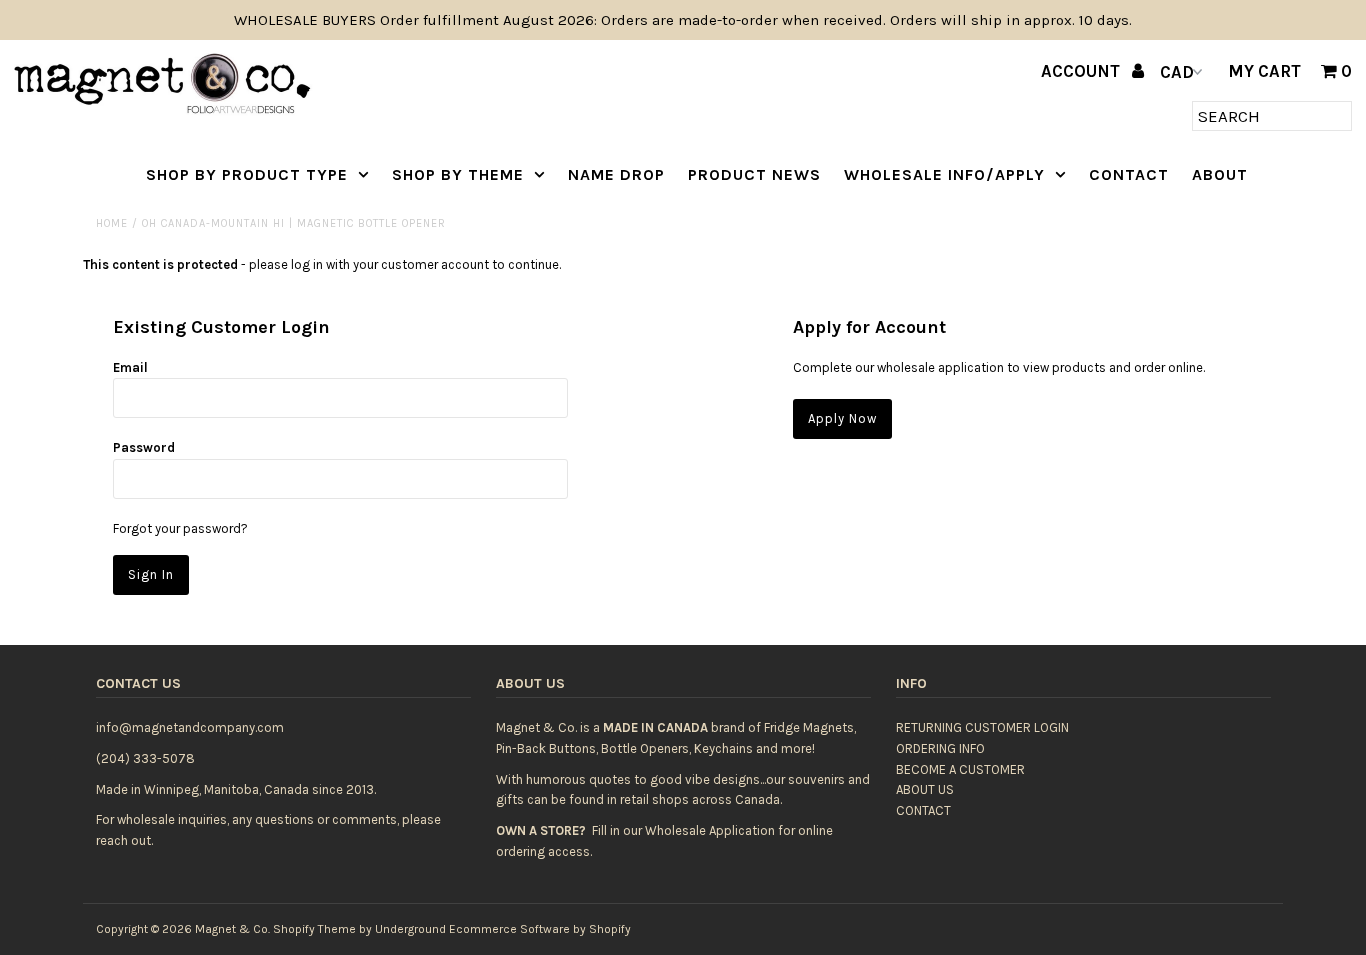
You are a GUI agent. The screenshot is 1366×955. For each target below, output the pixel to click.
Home (112, 223)
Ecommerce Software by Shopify (540, 929)
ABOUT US (925, 789)
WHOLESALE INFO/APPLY (944, 174)
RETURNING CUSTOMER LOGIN (982, 727)
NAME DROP (616, 174)
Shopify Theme (314, 929)
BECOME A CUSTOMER (960, 769)
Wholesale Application (710, 830)
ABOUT (1220, 174)
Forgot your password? (180, 528)
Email (130, 367)
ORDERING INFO (940, 748)
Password (144, 447)
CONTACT (1129, 174)
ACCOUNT (1082, 71)
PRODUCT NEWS (754, 174)
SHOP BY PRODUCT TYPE (247, 174)
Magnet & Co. (232, 929)
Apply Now (842, 418)
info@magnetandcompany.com (190, 727)
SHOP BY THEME (458, 174)
